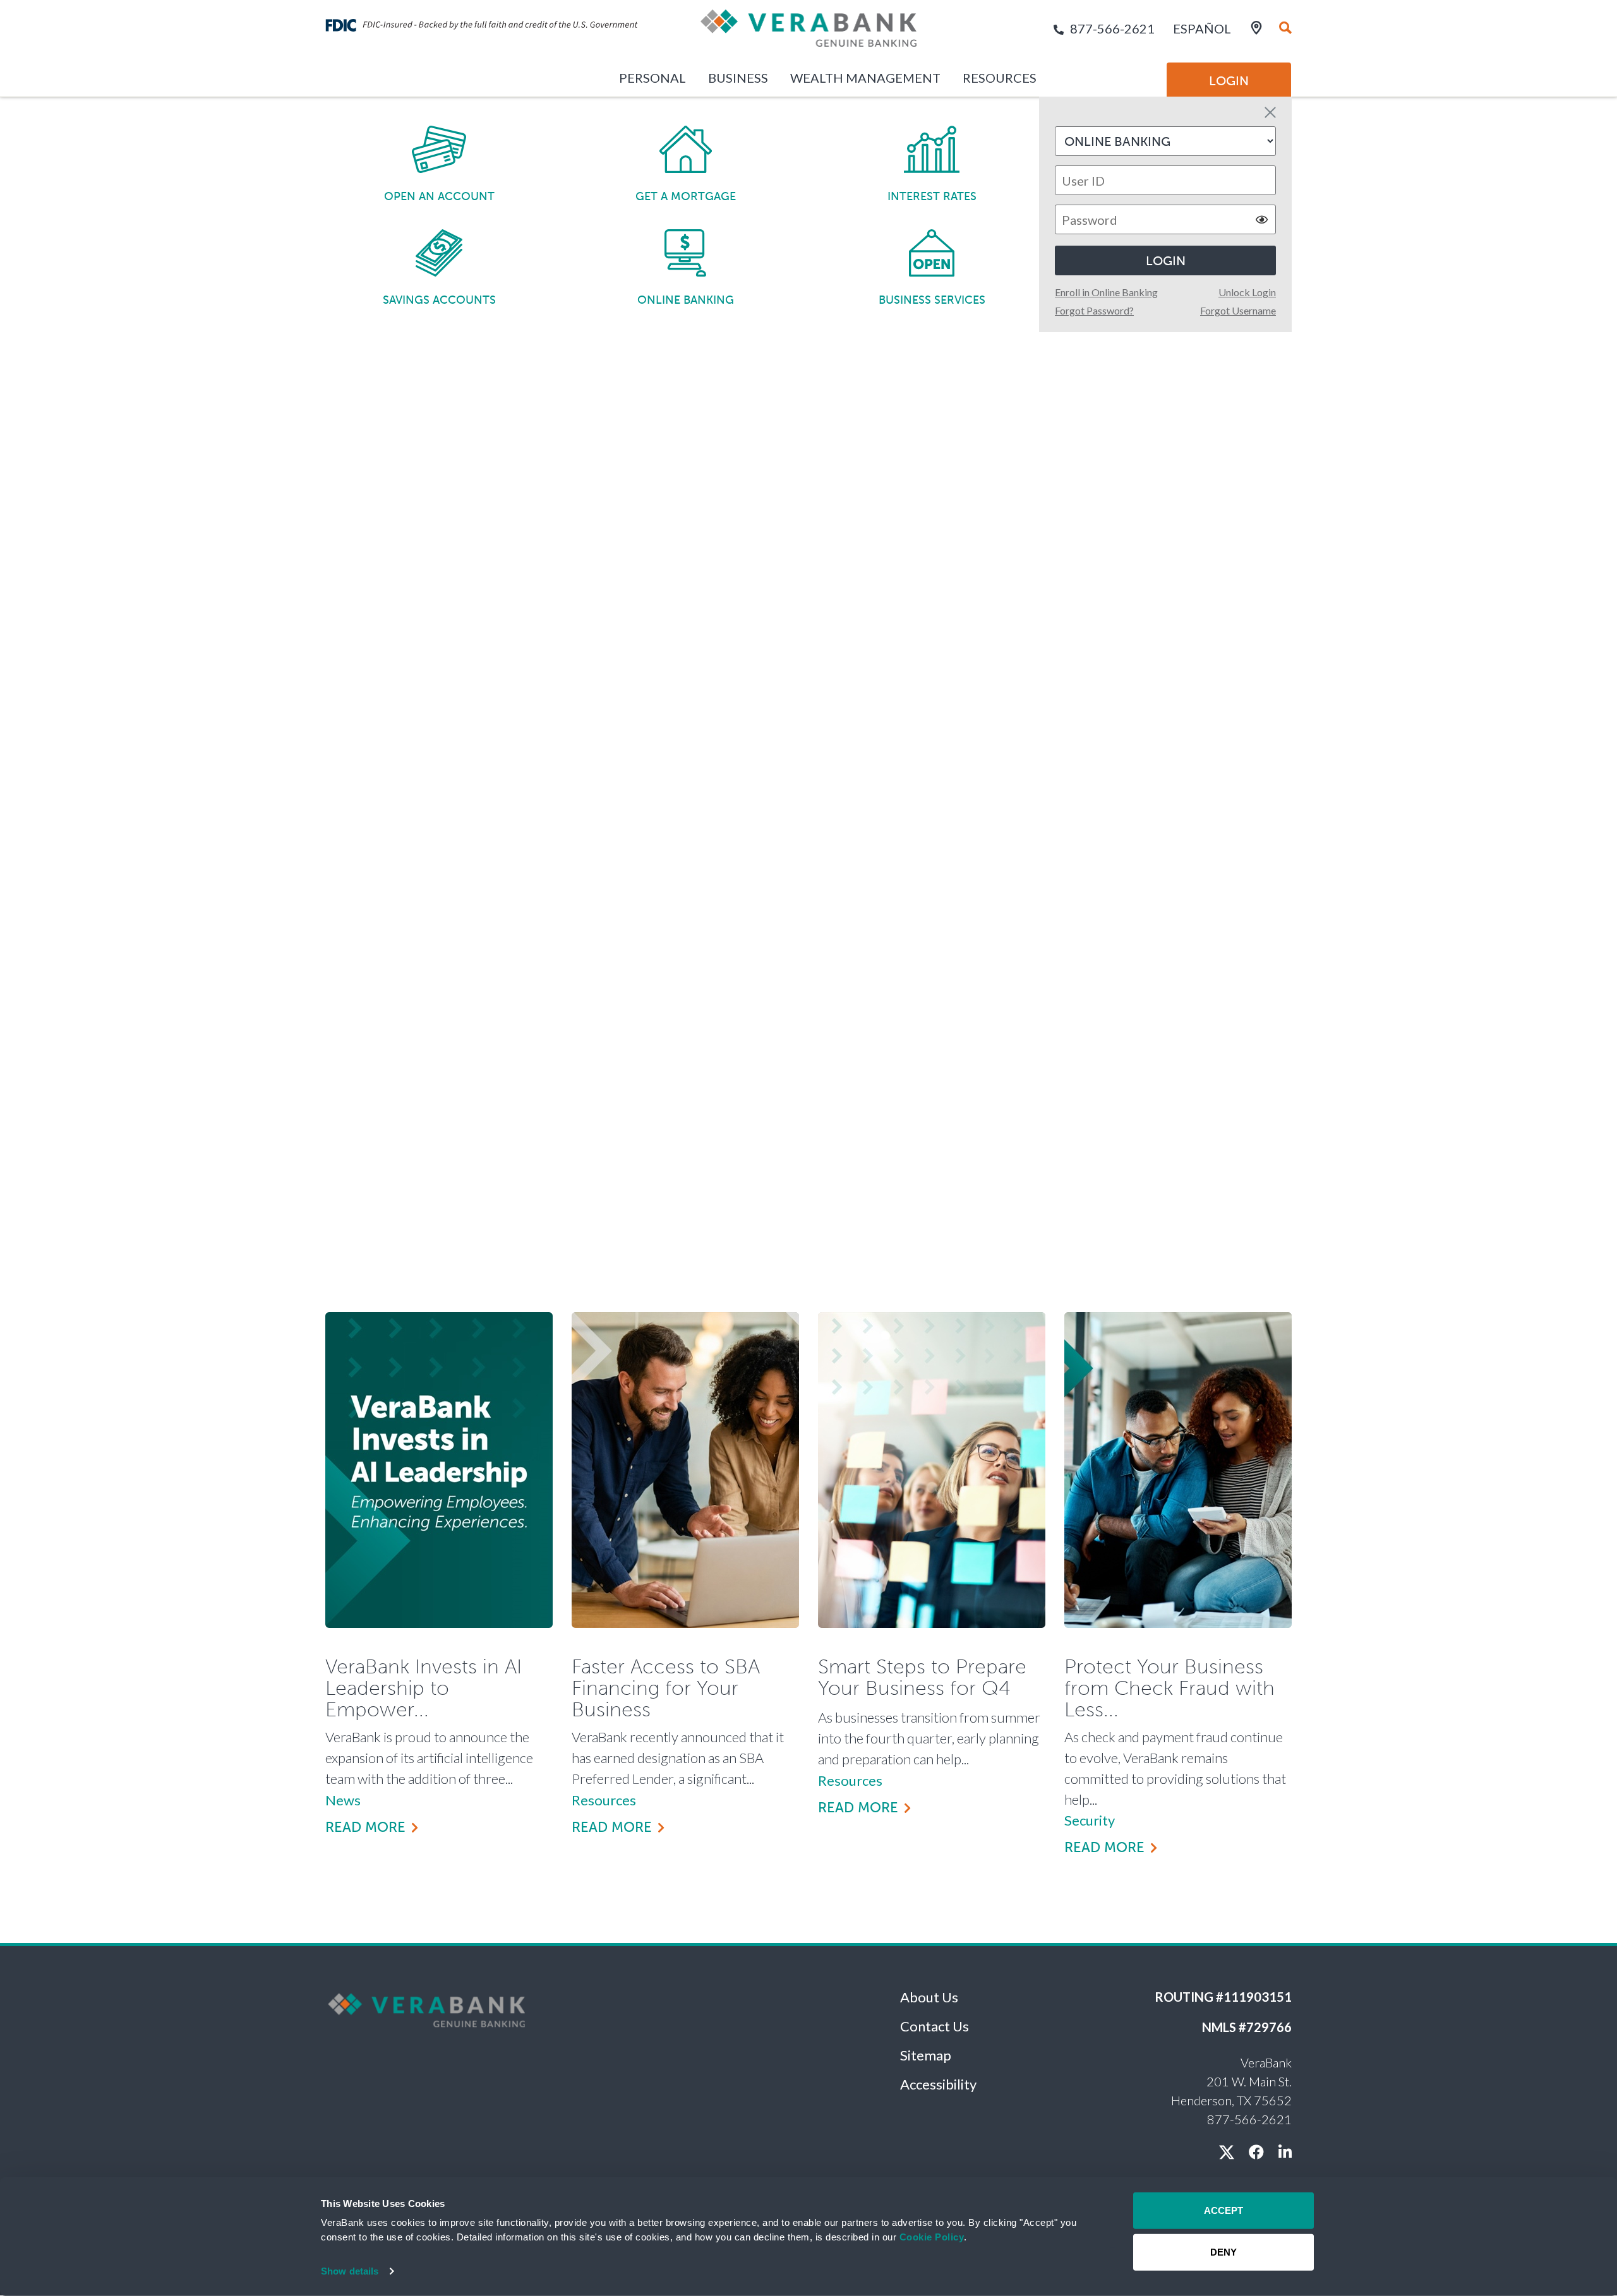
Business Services (932, 300)
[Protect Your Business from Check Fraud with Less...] (1178, 1470)
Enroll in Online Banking (1106, 292)
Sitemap (926, 2055)
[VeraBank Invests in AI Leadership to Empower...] (439, 1470)
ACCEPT (1223, 2210)
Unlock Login (1247, 292)
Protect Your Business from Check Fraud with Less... (1169, 1688)
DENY (1223, 2251)
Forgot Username (1238, 310)
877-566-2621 (1112, 28)
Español (1202, 28)
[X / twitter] (1227, 2152)
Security (1090, 1820)
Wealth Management (865, 78)
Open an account (439, 196)
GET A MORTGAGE (686, 196)
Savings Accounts (439, 300)
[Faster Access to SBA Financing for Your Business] (685, 1470)
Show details (350, 2271)
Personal (652, 78)
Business (738, 78)
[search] (1285, 28)
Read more (365, 1827)
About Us (929, 1997)
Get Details (416, 1054)
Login (1229, 81)
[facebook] (1256, 2152)
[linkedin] (1285, 2152)
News (343, 1800)
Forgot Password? (1094, 310)
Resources (1000, 78)
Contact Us (935, 2026)
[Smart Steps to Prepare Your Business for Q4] (932, 1470)
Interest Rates (932, 196)
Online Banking (686, 300)
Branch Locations (1087, 608)
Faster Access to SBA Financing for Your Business (666, 1688)
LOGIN (1166, 261)
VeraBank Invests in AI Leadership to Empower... (424, 1688)
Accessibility (938, 2084)
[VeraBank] (808, 33)
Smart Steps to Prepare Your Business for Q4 (922, 1678)
